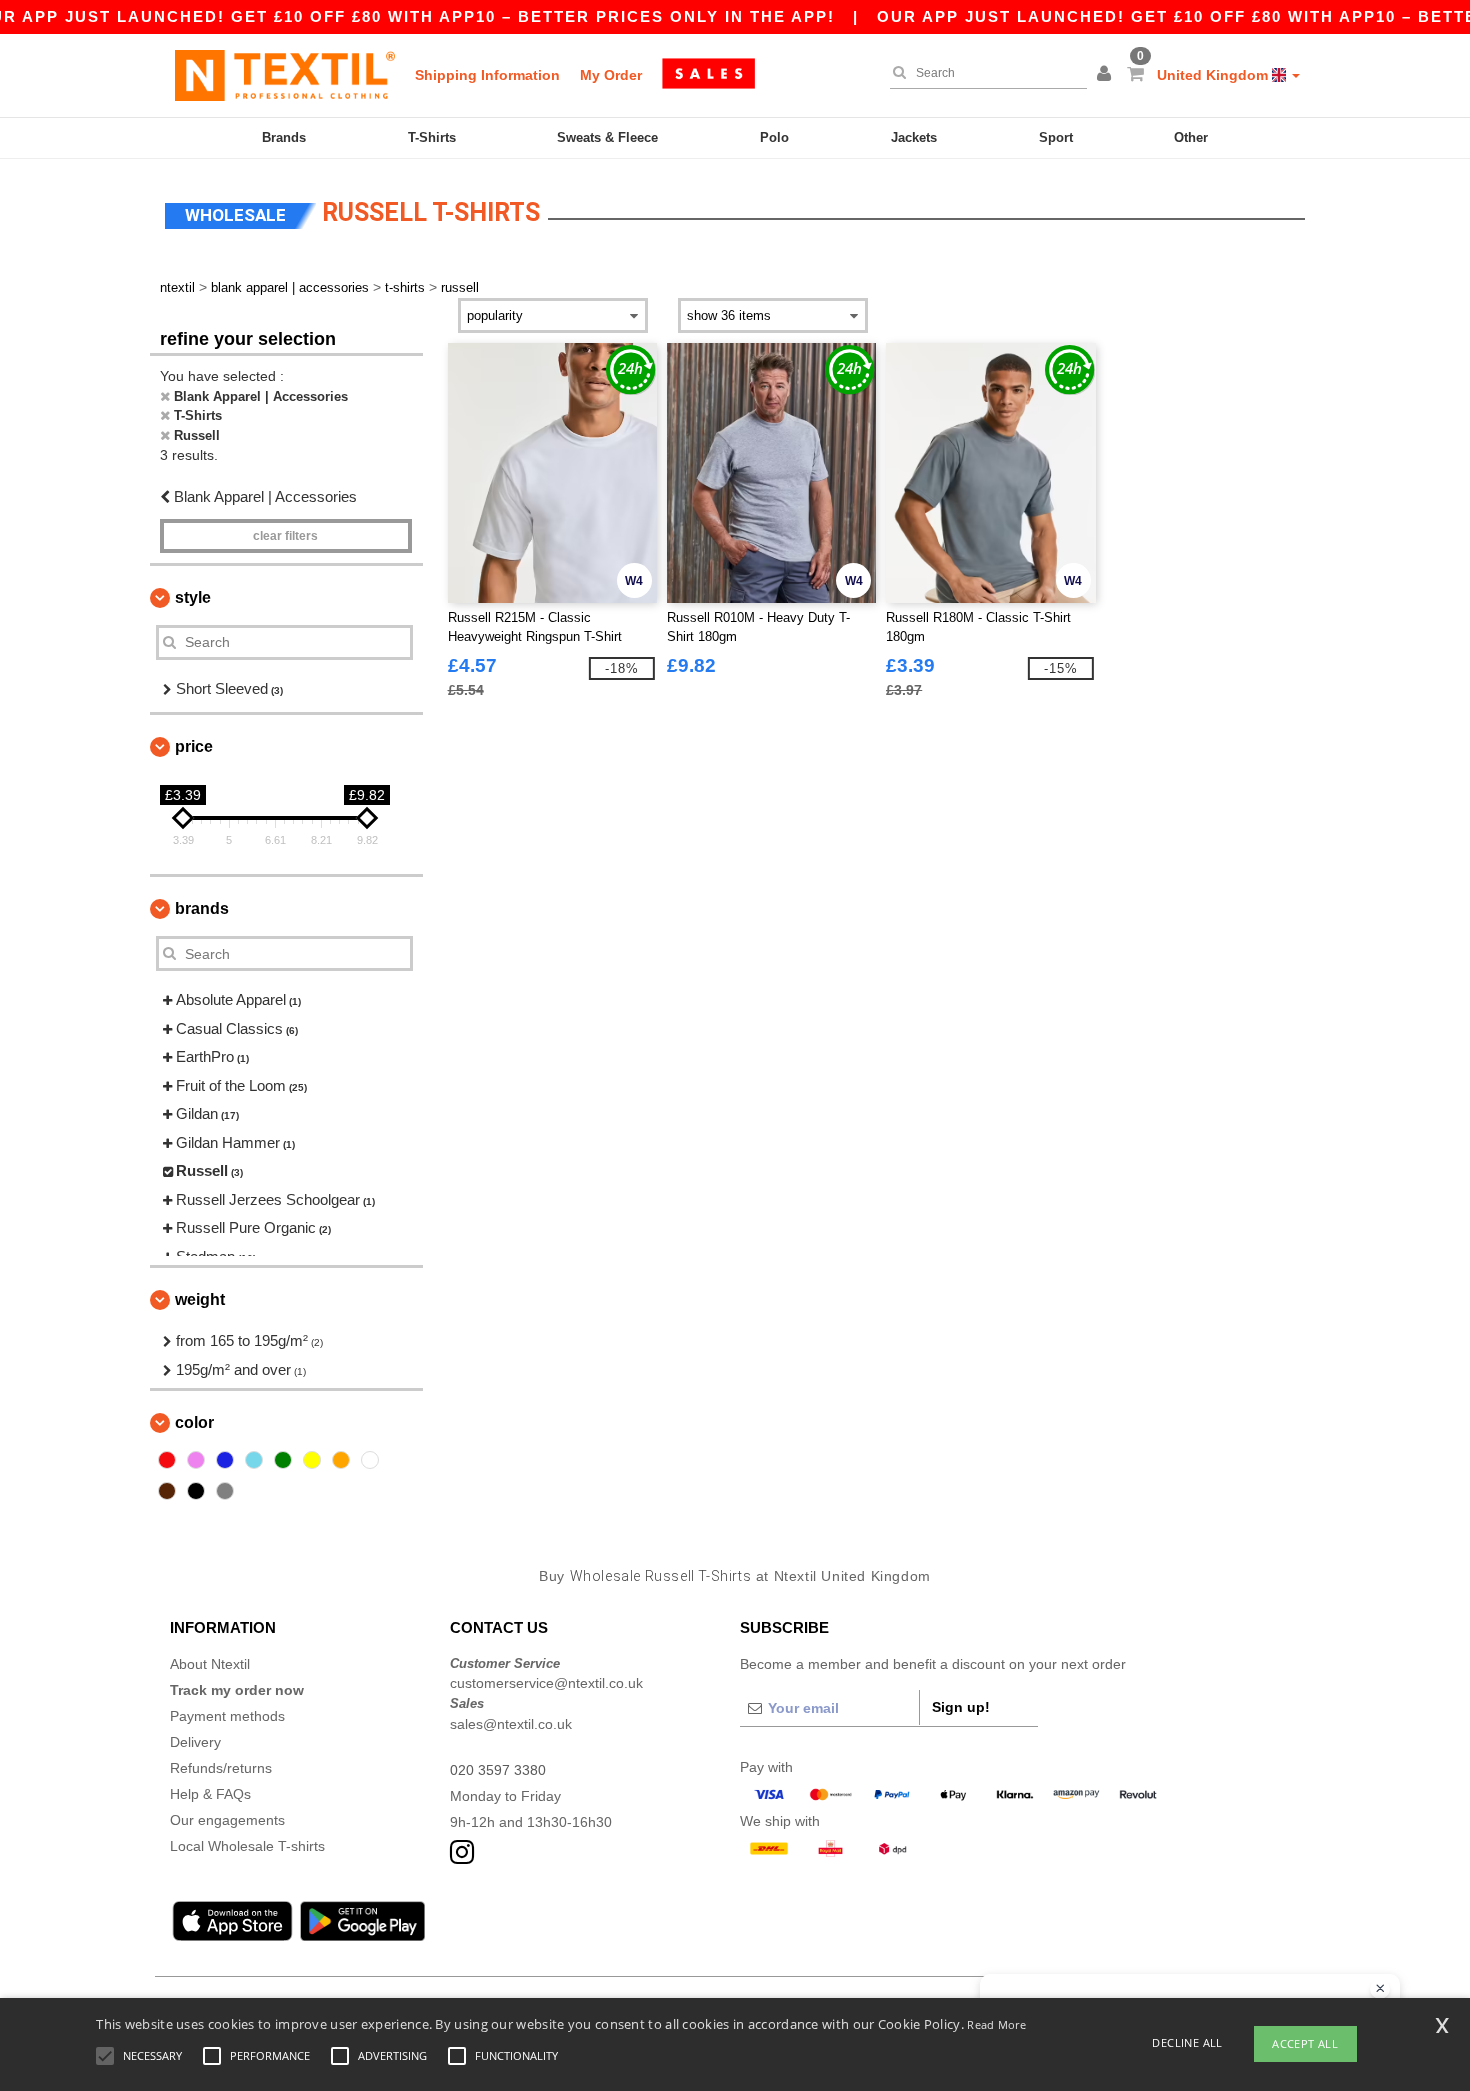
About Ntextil (210, 1664)
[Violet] (196, 1460)
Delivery (195, 1742)
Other (1191, 137)
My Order (611, 75)
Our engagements (227, 1820)
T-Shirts (432, 137)
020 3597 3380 (498, 1770)
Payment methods (227, 1716)
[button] (1107, 75)
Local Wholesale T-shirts (247, 1846)
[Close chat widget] (1380, 1989)
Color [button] (194, 1422)
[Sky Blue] (254, 1460)
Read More (996, 2024)
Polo (774, 137)
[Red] (167, 1460)
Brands (284, 137)
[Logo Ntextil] (285, 75)
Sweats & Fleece (607, 137)
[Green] (283, 1460)
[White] (370, 1460)
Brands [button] (202, 908)
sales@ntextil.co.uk (511, 1724)
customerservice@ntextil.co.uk (546, 1683)
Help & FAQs (210, 1794)
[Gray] (225, 1491)
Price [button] (194, 746)
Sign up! (961, 1707)
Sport (1056, 137)
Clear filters (285, 536)
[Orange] (341, 1460)
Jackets (914, 137)
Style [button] (193, 597)
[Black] (196, 1491)
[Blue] (225, 1460)
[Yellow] (312, 1460)
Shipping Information (487, 75)
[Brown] (167, 1491)
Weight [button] (200, 1299)
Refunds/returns (221, 1768)
